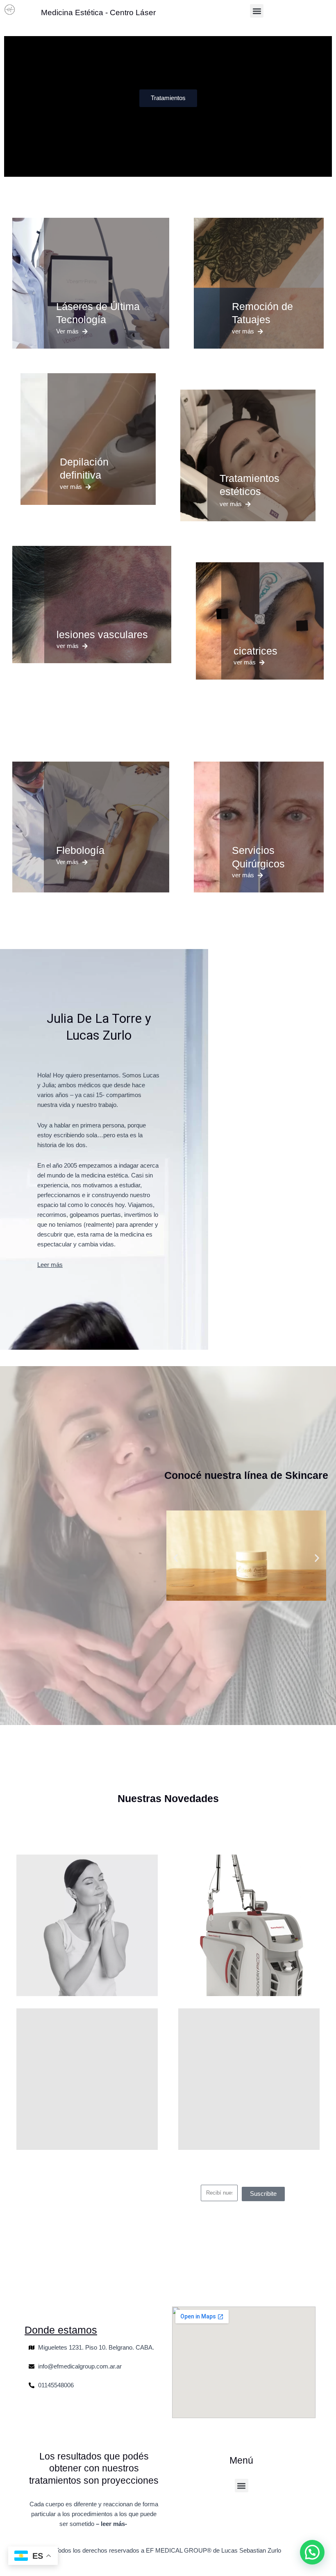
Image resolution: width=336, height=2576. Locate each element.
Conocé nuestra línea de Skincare (246, 1475)
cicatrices (255, 651)
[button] (257, 11)
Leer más (50, 1265)
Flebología (80, 850)
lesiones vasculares (102, 634)
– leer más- (112, 2524)
